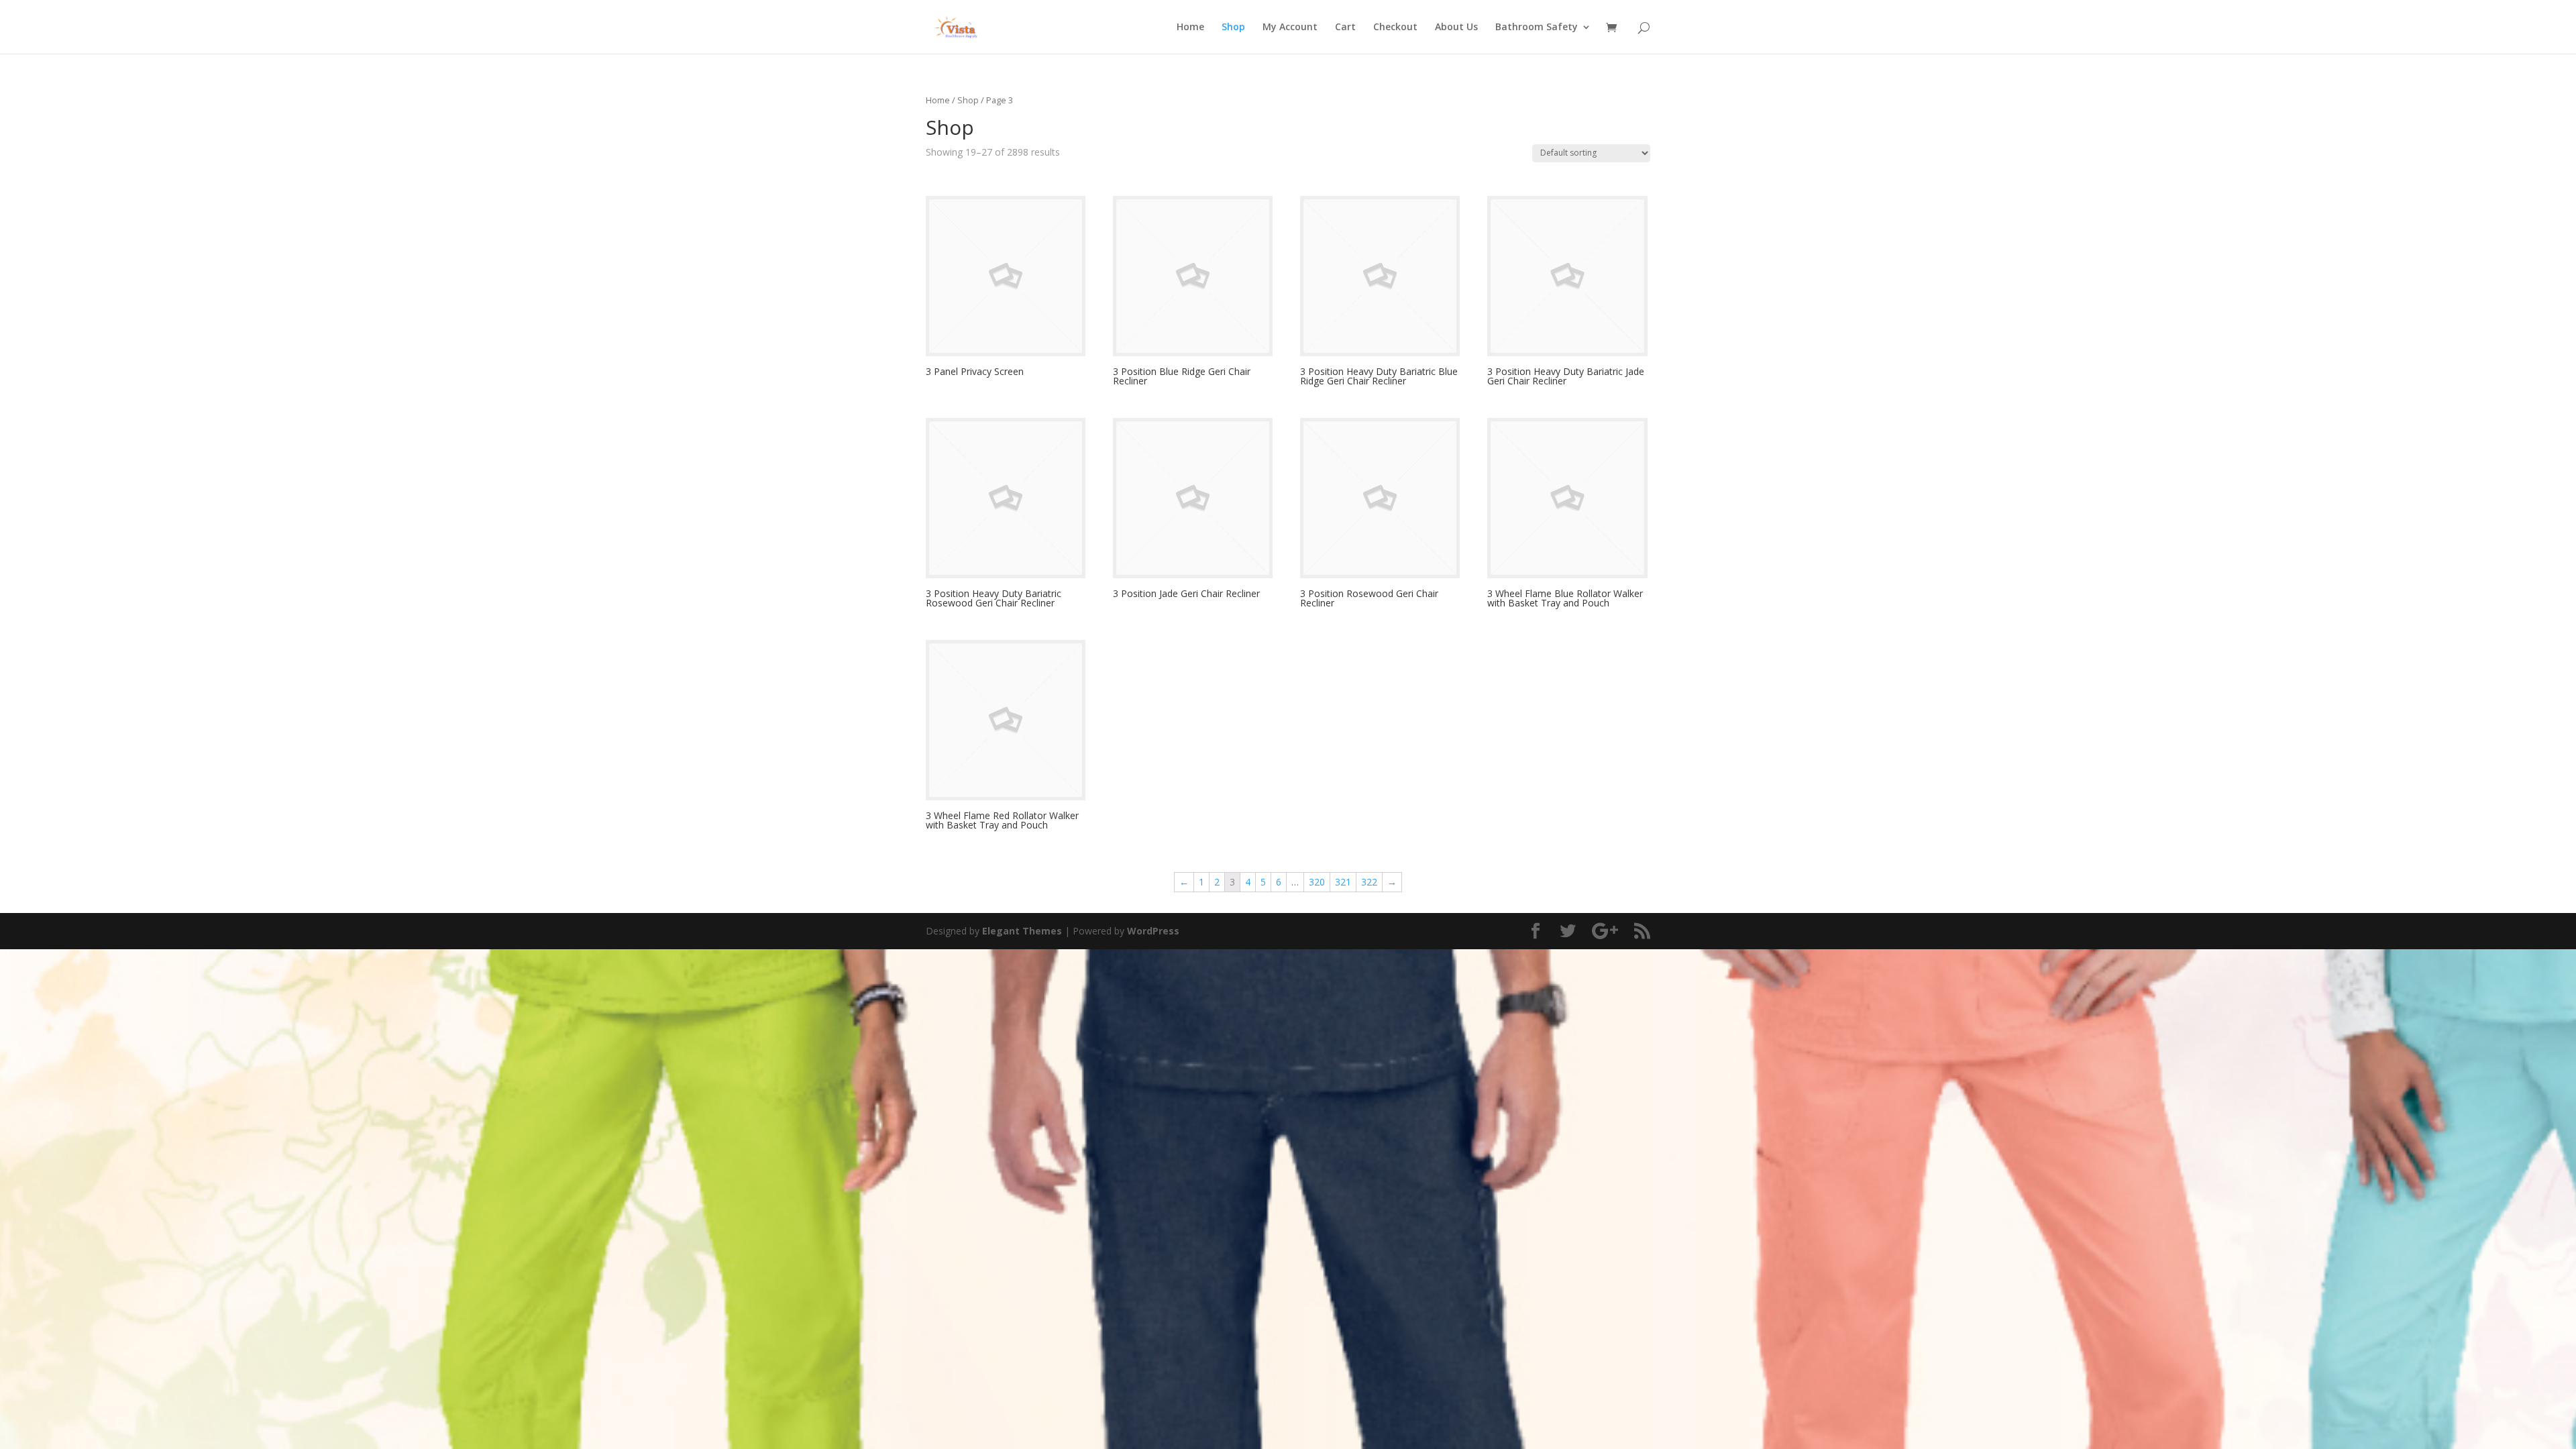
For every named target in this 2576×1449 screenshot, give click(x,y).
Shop (1233, 28)
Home (1190, 28)
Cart (1345, 28)
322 (1369, 882)
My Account (1290, 28)
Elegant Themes (1022, 931)
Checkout (1395, 28)
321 (1343, 882)
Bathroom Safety (1537, 28)
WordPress (1153, 931)
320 (1317, 882)
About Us (1456, 28)
